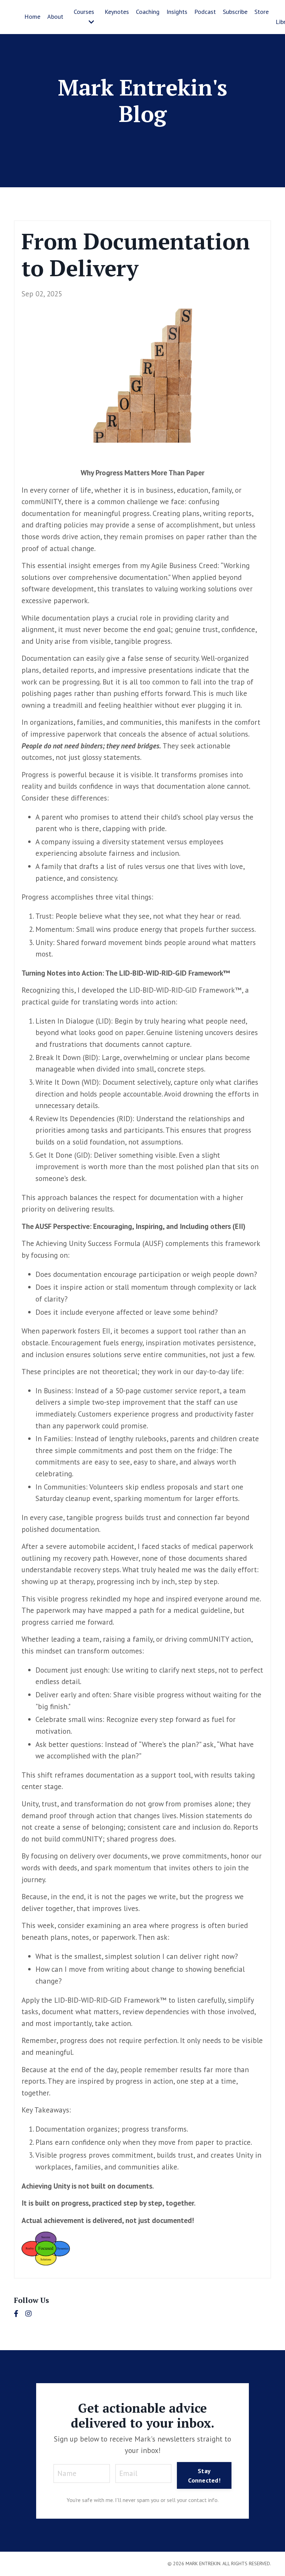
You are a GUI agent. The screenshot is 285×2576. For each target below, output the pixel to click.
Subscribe (235, 12)
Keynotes (117, 12)
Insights (177, 12)
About (55, 17)
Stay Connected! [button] (204, 2476)
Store (262, 12)
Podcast (205, 12)
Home (32, 17)
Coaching (148, 12)
